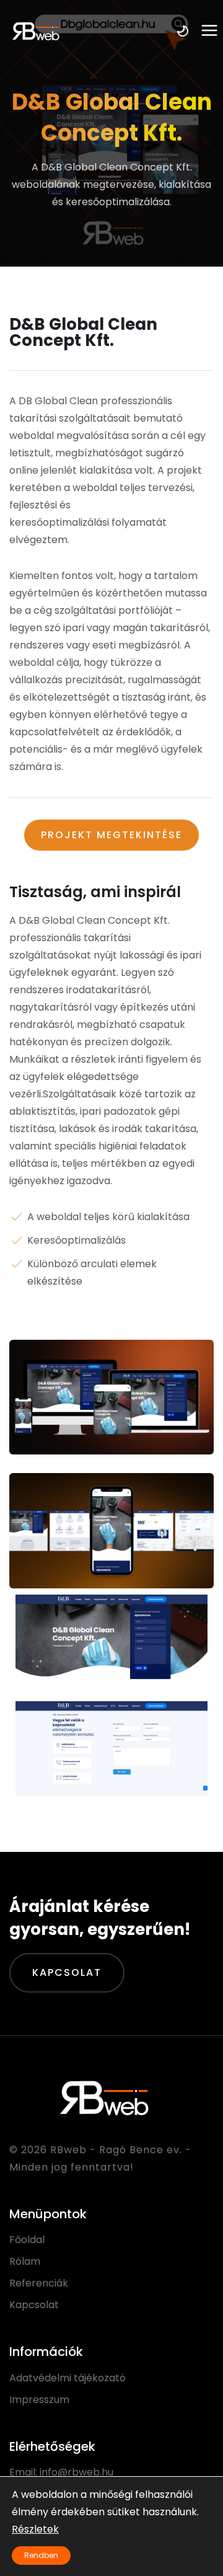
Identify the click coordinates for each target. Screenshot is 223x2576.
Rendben (41, 2555)
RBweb (68, 2150)
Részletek (35, 2529)
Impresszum (39, 2400)
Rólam (25, 2261)
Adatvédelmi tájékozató (68, 2378)
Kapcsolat (67, 1972)
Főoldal (27, 2240)
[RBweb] (35, 31)
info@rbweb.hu (77, 2472)
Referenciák (39, 2283)
